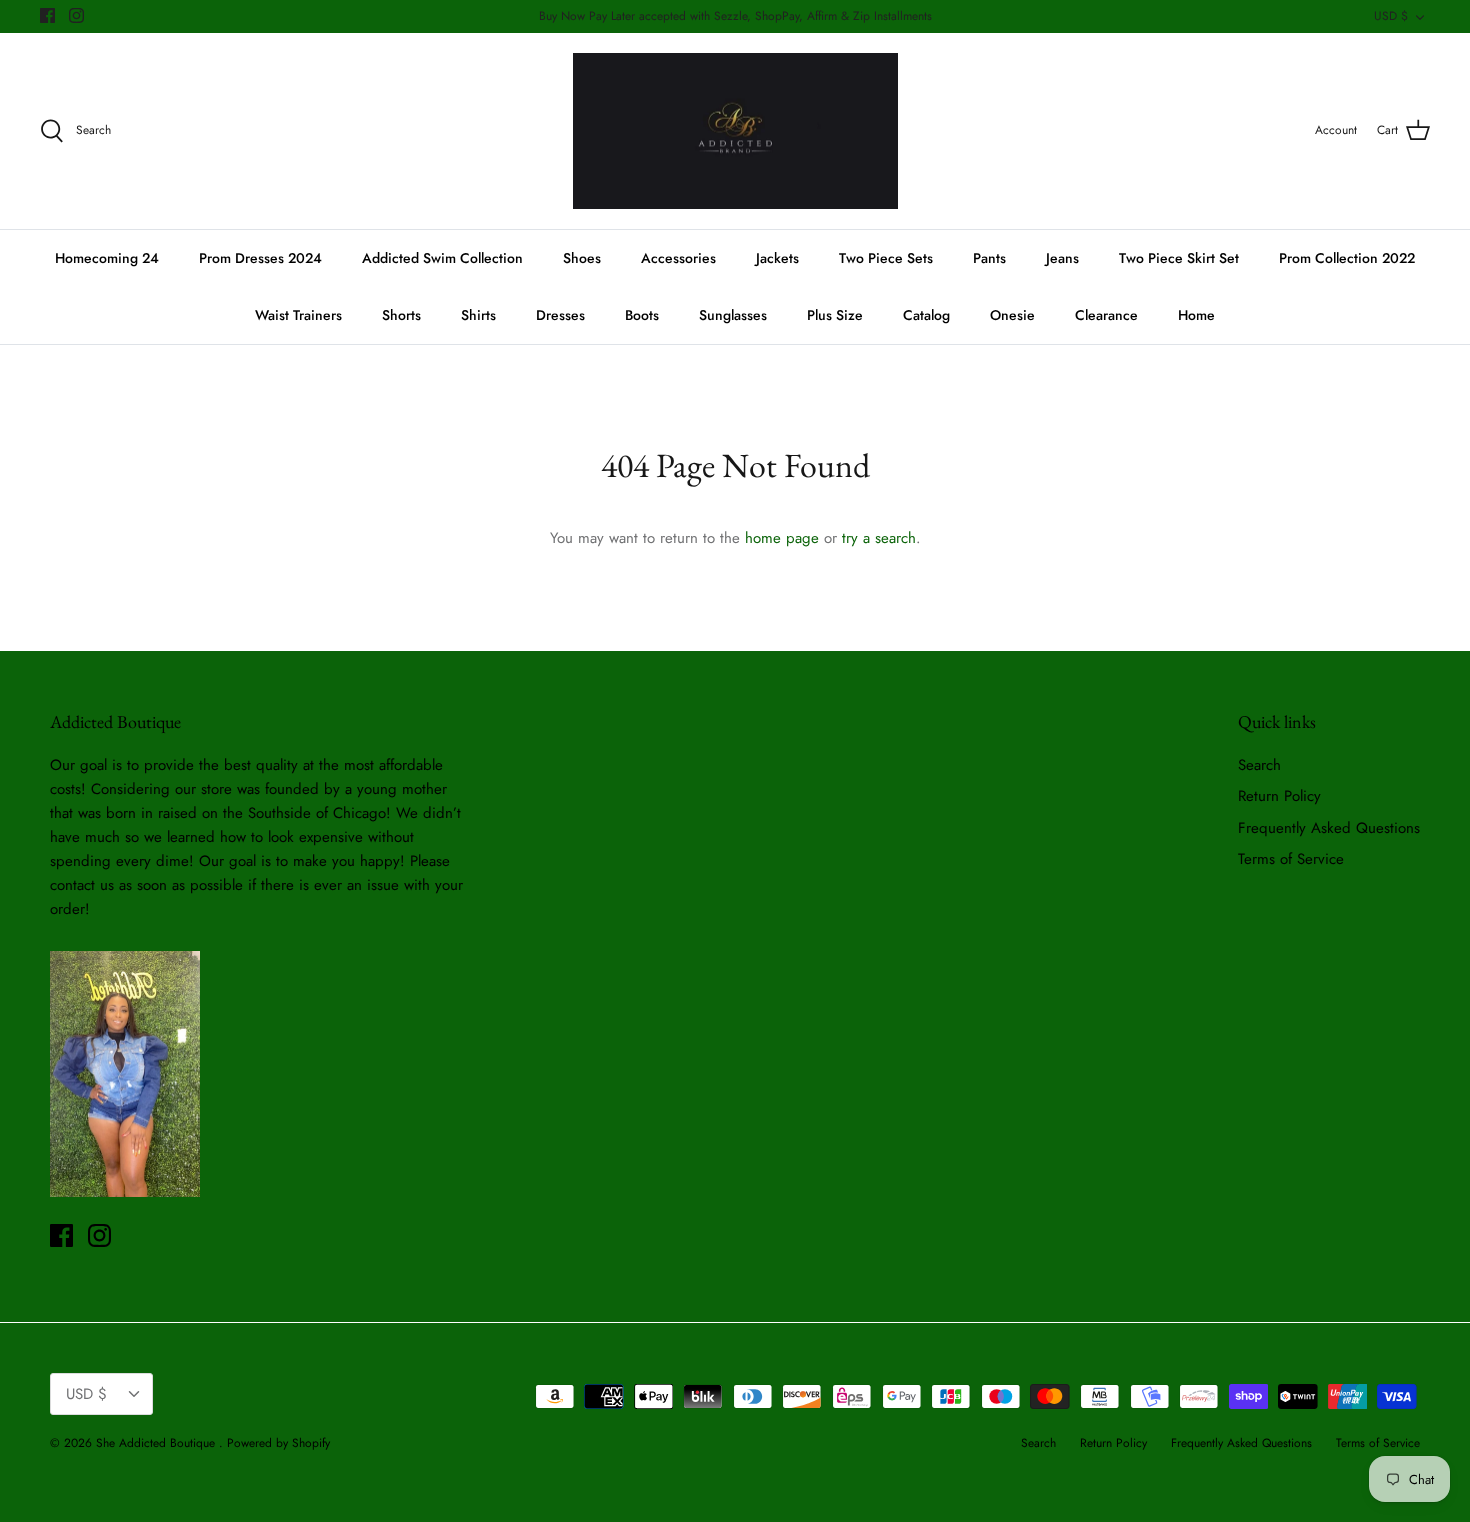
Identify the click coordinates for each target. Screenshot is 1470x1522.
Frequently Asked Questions (1329, 828)
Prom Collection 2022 (1347, 258)
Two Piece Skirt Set (1179, 258)
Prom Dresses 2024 (260, 258)
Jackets (777, 258)
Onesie (1012, 315)
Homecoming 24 (107, 258)
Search (1259, 765)
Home (1196, 315)
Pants (989, 258)
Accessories (678, 258)
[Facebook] (47, 15)
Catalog (926, 315)
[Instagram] (76, 15)
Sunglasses (733, 315)
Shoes (582, 258)
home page (782, 538)
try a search (879, 538)
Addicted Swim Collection (442, 258)
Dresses (560, 315)
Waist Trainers (298, 315)
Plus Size (835, 315)
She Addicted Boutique (157, 1443)
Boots (642, 315)
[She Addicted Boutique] (735, 131)
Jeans (1062, 258)
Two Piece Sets (886, 258)
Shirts (478, 315)
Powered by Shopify (278, 1443)
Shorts (401, 315)
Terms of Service (1291, 859)
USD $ (1391, 16)
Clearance (1106, 315)
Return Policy (1279, 796)
